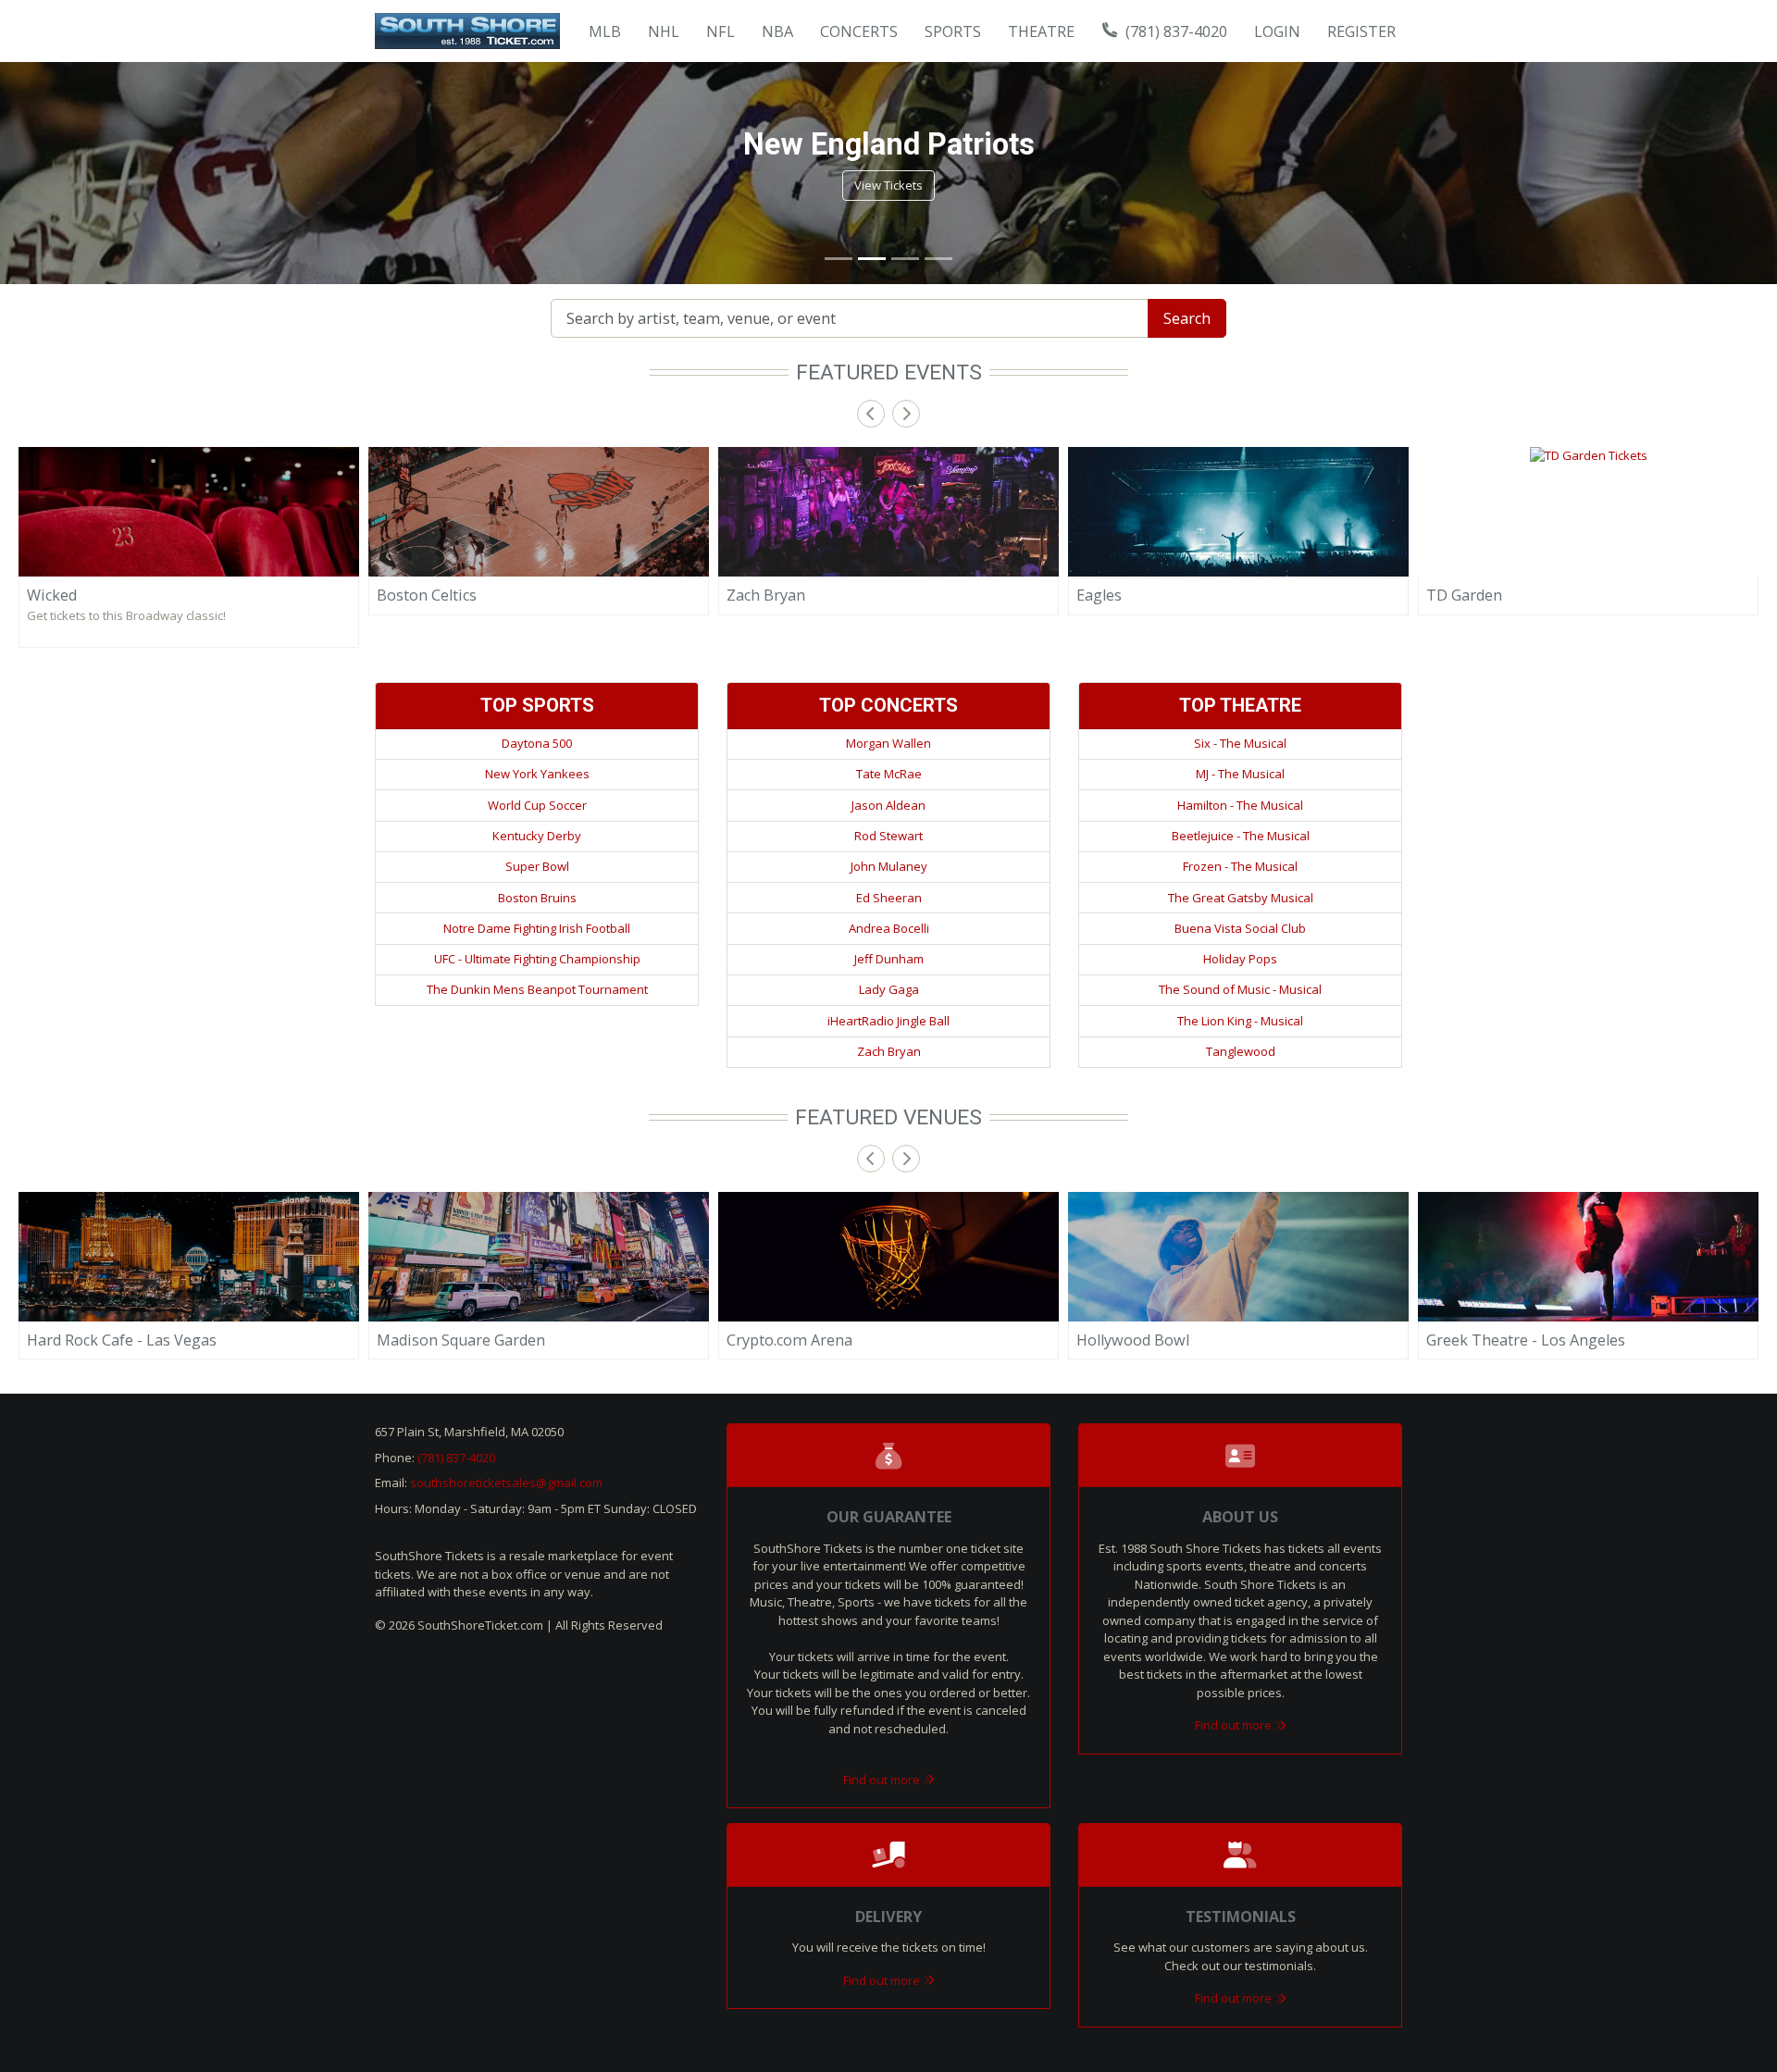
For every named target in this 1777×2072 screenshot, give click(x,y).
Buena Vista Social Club (1240, 928)
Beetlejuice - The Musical (1241, 836)
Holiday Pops (1240, 959)
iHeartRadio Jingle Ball (888, 1021)
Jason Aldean (888, 805)
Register (1361, 31)
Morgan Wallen (888, 743)
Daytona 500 (537, 743)
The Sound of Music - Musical (1240, 989)
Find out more (883, 1780)
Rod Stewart (888, 836)
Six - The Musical (1240, 743)
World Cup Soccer (537, 805)
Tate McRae (889, 774)
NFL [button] (721, 31)
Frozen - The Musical (1240, 866)
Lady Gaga (889, 989)
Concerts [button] (859, 31)
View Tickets (888, 185)
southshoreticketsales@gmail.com (506, 1483)
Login (1277, 31)
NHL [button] (664, 31)
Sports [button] (953, 31)
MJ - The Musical (1240, 774)
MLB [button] (605, 31)
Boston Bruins (537, 898)
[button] (44, 173)
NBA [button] (777, 31)
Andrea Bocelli (889, 928)
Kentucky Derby (537, 836)
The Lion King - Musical (1240, 1021)
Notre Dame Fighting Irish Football (537, 928)
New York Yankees (537, 774)
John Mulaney (889, 866)
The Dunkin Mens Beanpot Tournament (537, 989)
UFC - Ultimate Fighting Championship (537, 959)
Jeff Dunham (889, 959)
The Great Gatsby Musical (1241, 898)
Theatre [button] (1041, 31)
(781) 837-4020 (1174, 31)
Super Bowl (537, 866)
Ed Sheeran (889, 898)
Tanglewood (1241, 1051)
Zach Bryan (889, 1051)
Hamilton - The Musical (1240, 805)
